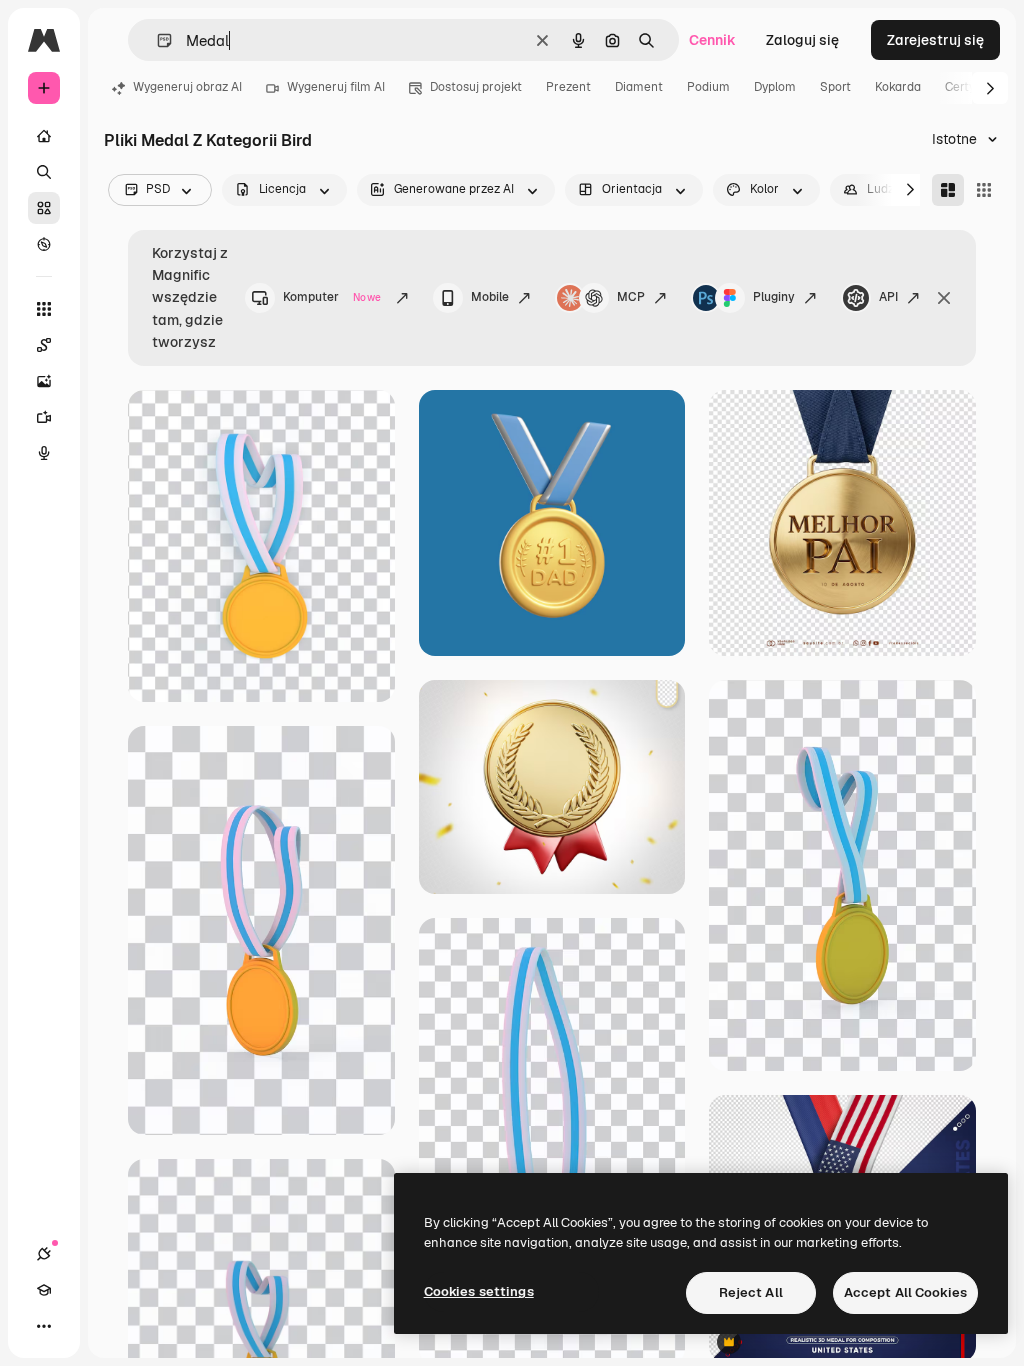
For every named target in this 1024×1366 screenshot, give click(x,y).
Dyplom (775, 87)
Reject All (751, 1292)
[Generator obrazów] (44, 381)
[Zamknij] (944, 298)
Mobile (490, 297)
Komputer (332, 297)
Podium (708, 87)
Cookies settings (479, 1291)
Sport (835, 87)
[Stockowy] (44, 208)
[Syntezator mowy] (44, 453)
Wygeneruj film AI (336, 87)
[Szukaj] (44, 172)
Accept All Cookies (905, 1292)
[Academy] (44, 1290)
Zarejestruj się (935, 40)
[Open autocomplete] (156, 40)
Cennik (712, 40)
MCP (631, 297)
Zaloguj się (802, 40)
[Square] (984, 190)
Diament (639, 87)
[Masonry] (948, 190)
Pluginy (774, 297)
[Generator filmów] (44, 417)
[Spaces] (44, 345)
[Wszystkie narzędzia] (44, 309)
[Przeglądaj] (44, 244)
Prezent (568, 87)
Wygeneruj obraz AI (187, 87)
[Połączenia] (44, 1254)
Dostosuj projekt (476, 87)
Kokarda (898, 87)
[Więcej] (44, 1326)
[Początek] (44, 136)
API (888, 297)
